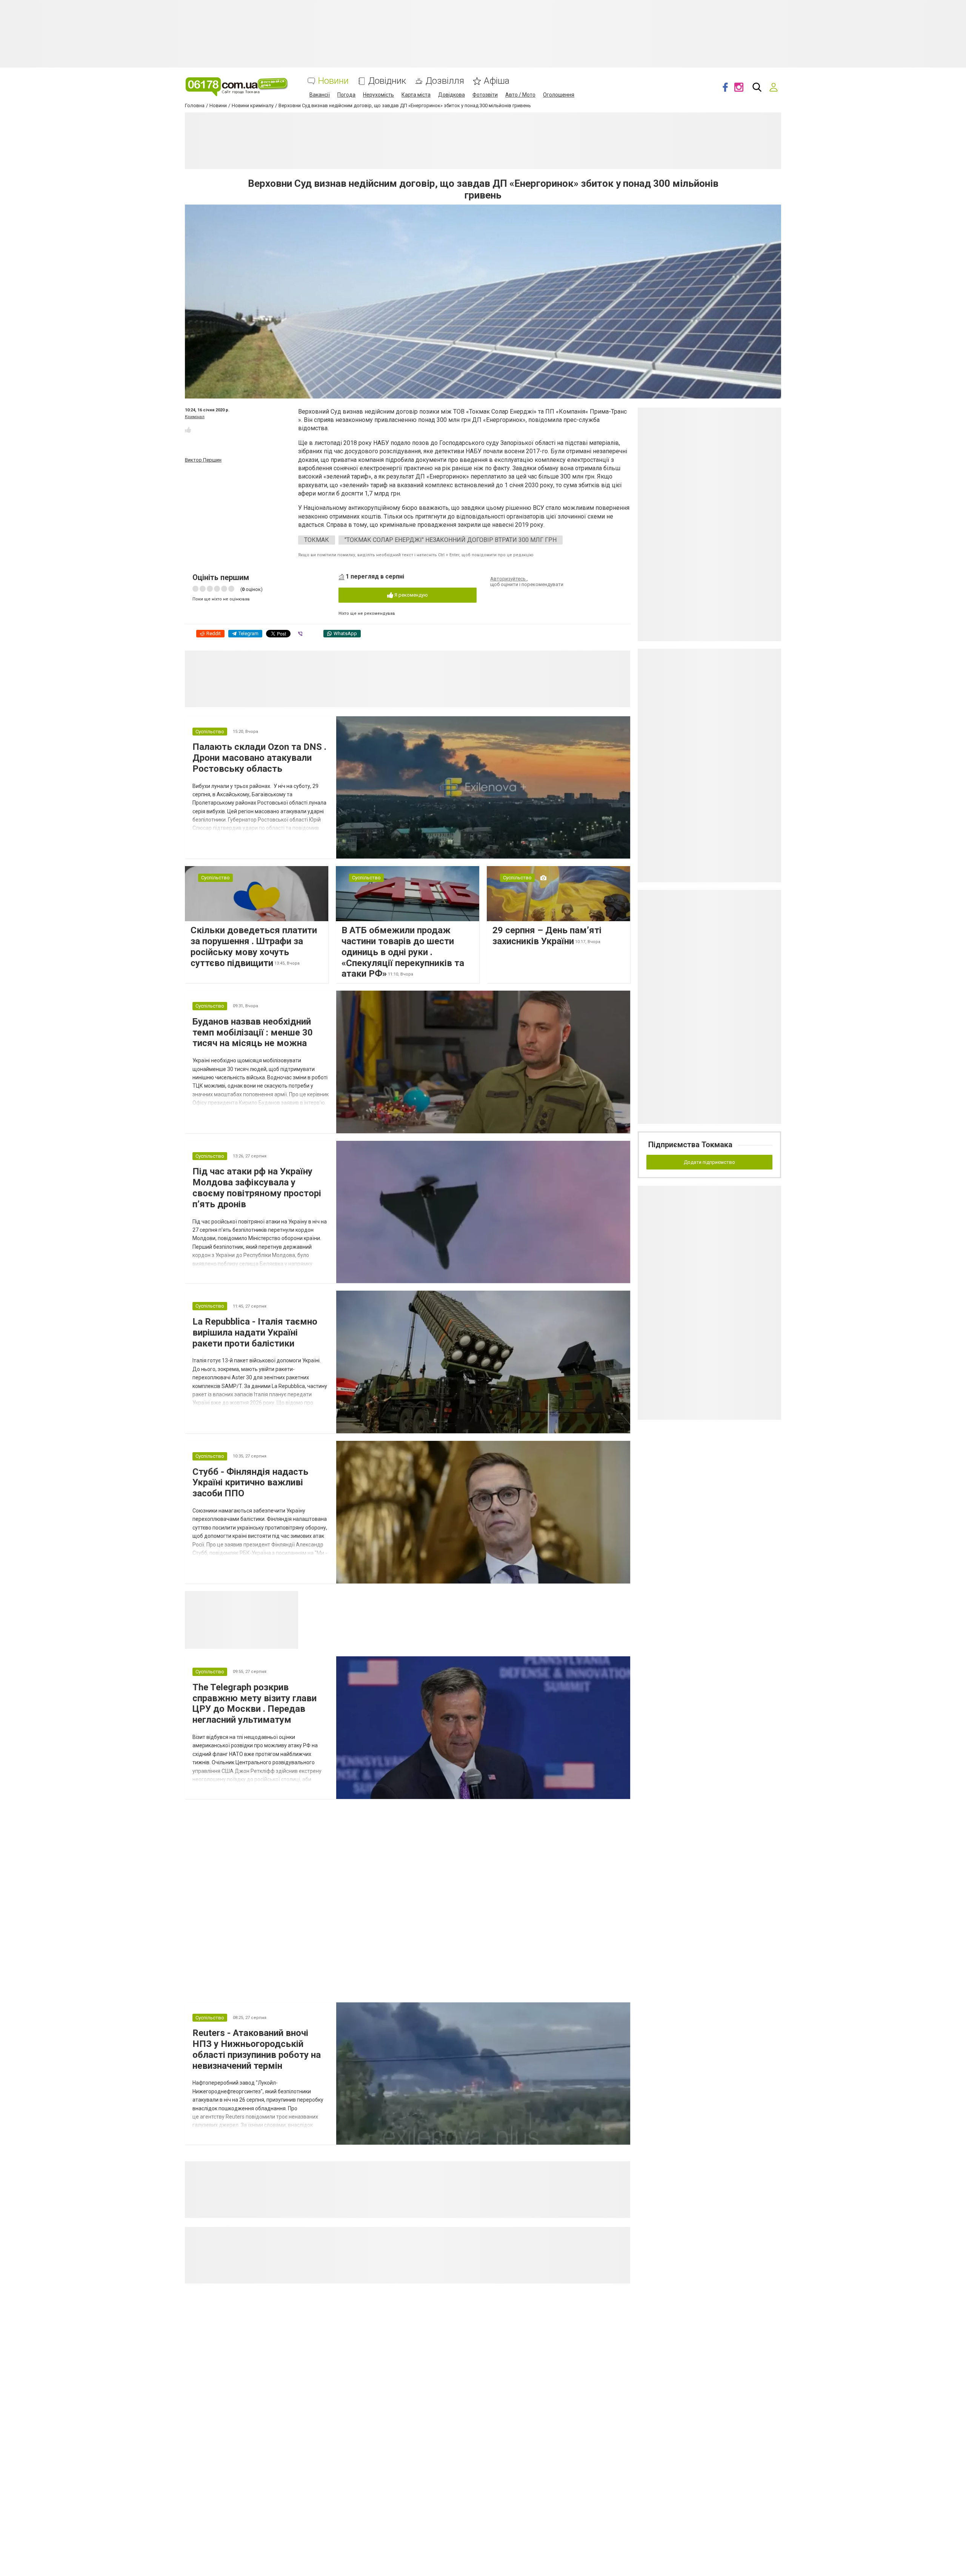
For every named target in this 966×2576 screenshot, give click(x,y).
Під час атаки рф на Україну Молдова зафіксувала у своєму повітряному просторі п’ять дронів (257, 1188)
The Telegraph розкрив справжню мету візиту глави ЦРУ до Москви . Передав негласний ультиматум (255, 1703)
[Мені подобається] (188, 430)
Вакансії (320, 95)
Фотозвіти (485, 95)
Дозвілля (445, 81)
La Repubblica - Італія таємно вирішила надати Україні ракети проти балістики (255, 1333)
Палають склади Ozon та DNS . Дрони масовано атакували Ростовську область (259, 758)
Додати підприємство (709, 1162)
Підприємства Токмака (690, 1145)
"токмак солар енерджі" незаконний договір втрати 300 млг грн (451, 540)
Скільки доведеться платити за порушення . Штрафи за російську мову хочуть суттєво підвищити (254, 946)
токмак (317, 540)
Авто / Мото (520, 95)
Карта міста (416, 95)
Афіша (497, 81)
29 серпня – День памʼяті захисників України (547, 936)
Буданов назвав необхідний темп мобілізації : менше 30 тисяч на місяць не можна (253, 1033)
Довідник (387, 81)
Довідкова (451, 95)
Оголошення (559, 95)
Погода (346, 95)
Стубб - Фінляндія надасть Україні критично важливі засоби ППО (250, 1483)
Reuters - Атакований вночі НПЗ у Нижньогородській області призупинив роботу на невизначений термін (257, 2049)
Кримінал (195, 417)
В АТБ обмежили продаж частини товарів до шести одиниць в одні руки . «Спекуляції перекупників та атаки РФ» (403, 952)
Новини (333, 81)
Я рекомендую (411, 595)
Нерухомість (378, 95)
